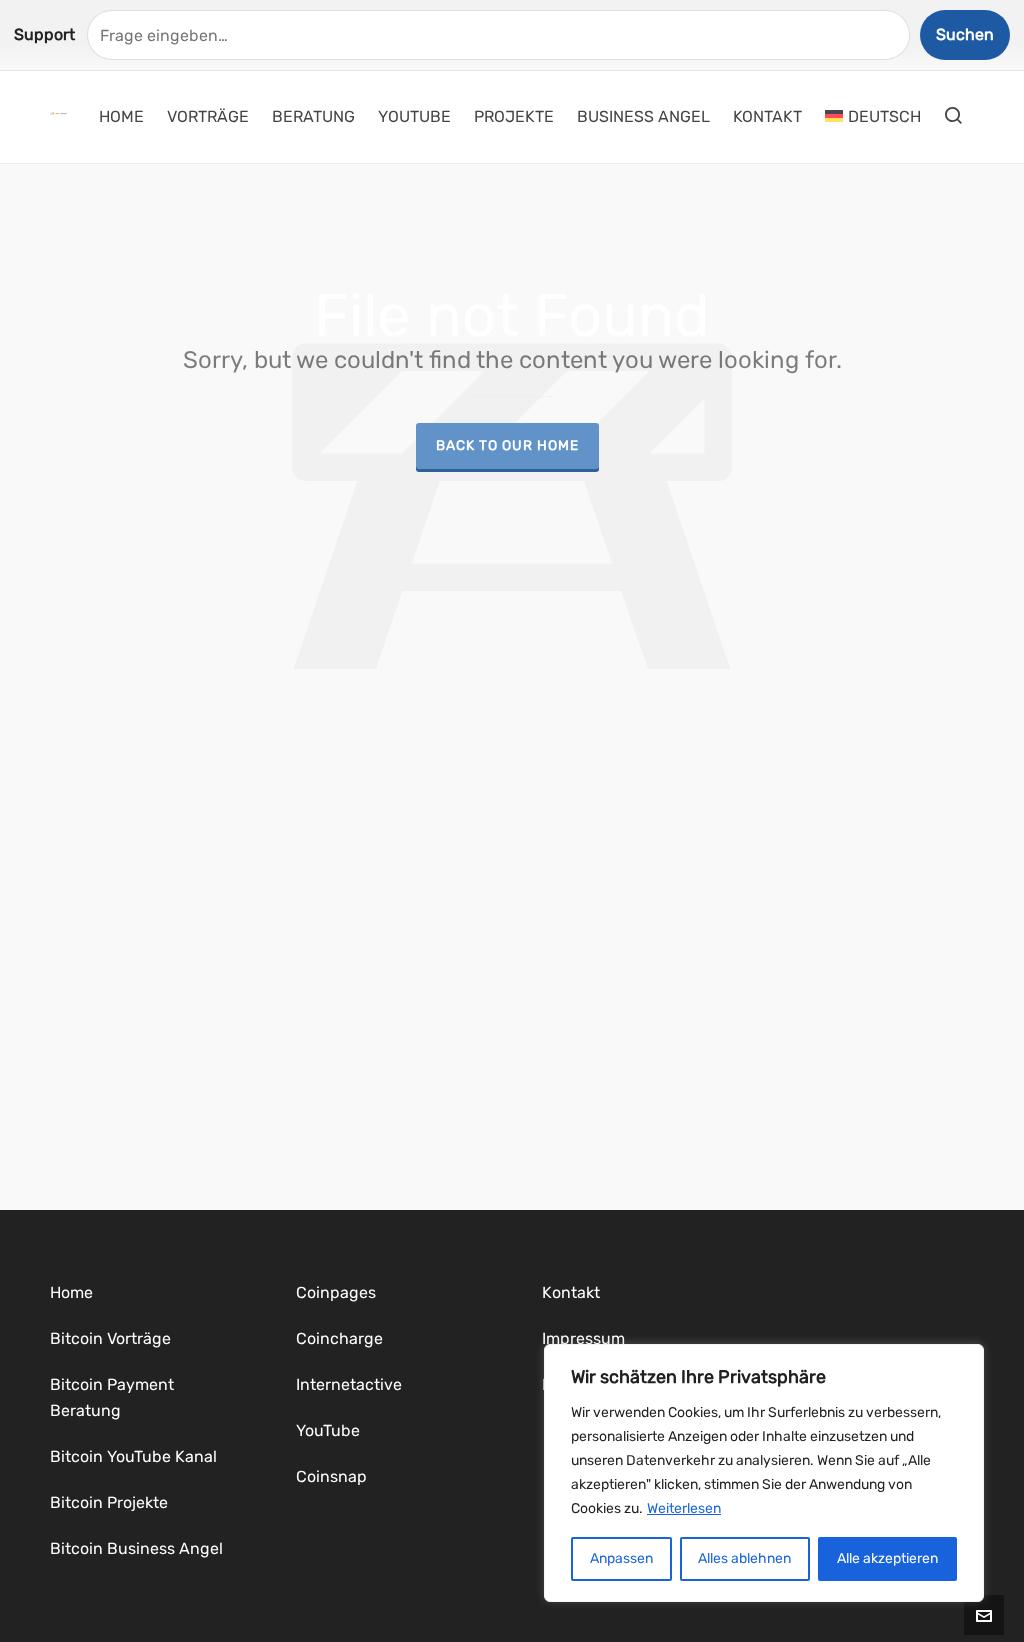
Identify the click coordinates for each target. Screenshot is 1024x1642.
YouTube (328, 1430)
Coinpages (336, 1292)
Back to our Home (507, 445)
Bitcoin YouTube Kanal (133, 1456)
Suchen (965, 34)
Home (71, 1292)
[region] (764, 1473)
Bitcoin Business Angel (136, 1548)
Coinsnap (331, 1476)
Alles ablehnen (744, 1558)
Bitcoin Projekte (109, 1502)
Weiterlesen (684, 1508)
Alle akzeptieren (887, 1558)
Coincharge (339, 1338)
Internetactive (349, 1384)
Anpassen (621, 1558)
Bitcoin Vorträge (110, 1338)
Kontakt (571, 1292)
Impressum (583, 1338)
